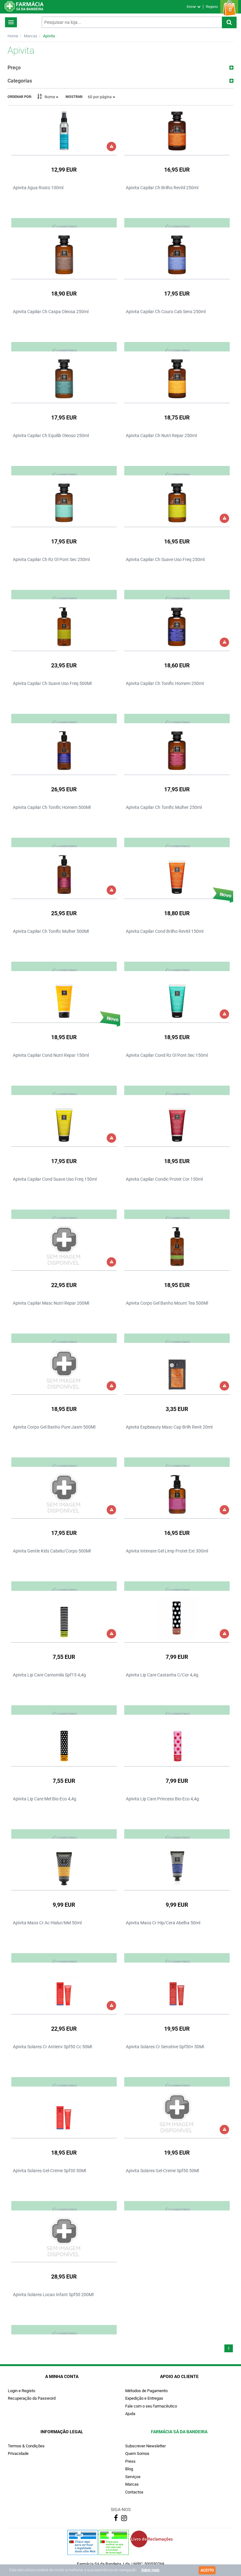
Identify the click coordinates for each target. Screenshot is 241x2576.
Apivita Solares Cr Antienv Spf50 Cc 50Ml (52, 2047)
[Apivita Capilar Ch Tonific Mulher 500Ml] (64, 874)
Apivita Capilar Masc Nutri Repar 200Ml (51, 1303)
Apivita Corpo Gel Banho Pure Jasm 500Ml (54, 1427)
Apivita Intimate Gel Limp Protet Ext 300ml (167, 1551)
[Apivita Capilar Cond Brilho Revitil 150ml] (177, 874)
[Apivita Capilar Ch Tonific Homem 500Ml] (64, 750)
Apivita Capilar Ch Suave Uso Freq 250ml (165, 559)
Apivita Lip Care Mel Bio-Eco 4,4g (45, 1799)
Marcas (31, 36)
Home (13, 36)
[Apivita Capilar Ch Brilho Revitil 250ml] (177, 131)
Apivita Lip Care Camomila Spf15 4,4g (49, 1675)
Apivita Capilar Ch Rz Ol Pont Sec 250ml (51, 559)
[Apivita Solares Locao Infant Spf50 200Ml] (64, 2237)
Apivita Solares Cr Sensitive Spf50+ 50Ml (165, 2047)
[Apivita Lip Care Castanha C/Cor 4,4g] (177, 1618)
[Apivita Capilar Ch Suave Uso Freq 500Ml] (64, 626)
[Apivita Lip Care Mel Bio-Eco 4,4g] (64, 1742)
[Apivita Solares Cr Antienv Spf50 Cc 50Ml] (64, 1990)
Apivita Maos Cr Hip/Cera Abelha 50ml (163, 1923)
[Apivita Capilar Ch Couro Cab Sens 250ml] (177, 254)
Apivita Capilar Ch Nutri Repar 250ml (161, 436)
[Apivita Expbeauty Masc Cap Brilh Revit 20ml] (177, 1370)
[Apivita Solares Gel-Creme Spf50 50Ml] (177, 2114)
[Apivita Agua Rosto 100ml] (64, 131)
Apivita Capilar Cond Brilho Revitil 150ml (165, 931)
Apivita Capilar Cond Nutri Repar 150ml (51, 1055)
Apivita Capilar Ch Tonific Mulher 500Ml (51, 931)
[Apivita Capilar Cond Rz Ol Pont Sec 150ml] (177, 998)
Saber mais (150, 2570)
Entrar (192, 7)
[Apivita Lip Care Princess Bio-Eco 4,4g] (177, 1742)
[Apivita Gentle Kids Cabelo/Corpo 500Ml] (64, 1494)
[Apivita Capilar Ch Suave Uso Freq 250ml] (177, 502)
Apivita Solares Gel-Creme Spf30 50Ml (49, 2171)
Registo (212, 7)
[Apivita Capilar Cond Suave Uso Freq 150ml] (64, 1122)
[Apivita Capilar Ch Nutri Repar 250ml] (177, 378)
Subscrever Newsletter (145, 2446)
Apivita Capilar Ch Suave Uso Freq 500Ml (52, 683)
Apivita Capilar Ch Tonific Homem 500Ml (52, 807)
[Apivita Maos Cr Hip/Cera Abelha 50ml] (177, 1866)
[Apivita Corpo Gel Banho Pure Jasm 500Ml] (64, 1370)
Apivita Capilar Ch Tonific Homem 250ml (165, 683)
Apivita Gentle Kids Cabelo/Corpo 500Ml (52, 1551)
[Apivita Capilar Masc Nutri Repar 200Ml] (64, 1246)
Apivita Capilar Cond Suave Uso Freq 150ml (55, 1179)
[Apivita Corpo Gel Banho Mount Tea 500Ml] (177, 1246)
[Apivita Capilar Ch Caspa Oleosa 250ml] (64, 254)
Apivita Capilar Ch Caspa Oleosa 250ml (51, 312)
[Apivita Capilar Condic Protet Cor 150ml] (177, 1122)
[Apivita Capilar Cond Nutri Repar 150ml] (64, 998)
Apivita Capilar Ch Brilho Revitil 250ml (162, 188)
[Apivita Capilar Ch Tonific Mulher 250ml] (177, 750)
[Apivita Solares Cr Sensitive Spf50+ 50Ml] (177, 1990)
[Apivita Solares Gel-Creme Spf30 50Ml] (64, 2114)
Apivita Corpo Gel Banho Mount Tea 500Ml (167, 1303)
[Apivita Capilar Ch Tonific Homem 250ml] (177, 626)
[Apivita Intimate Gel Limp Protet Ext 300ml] (177, 1494)
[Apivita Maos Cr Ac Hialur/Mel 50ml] (64, 1866)
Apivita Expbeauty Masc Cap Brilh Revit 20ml (169, 1427)
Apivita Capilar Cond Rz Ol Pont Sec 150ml (167, 1055)
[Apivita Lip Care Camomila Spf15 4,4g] (64, 1618)
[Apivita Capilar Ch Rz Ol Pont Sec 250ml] (64, 502)
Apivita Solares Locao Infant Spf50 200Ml (53, 2295)
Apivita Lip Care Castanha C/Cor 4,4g (162, 1675)
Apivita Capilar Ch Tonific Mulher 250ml (164, 807)
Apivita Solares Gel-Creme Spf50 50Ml (162, 2171)
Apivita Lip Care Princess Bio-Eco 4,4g (162, 1799)
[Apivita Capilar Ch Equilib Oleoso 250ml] (64, 378)
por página (100, 97)
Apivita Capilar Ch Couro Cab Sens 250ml (166, 312)
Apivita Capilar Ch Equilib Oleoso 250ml (51, 436)
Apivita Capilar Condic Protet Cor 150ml (164, 1179)
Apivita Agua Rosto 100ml (38, 188)
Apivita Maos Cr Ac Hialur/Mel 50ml (47, 1923)
